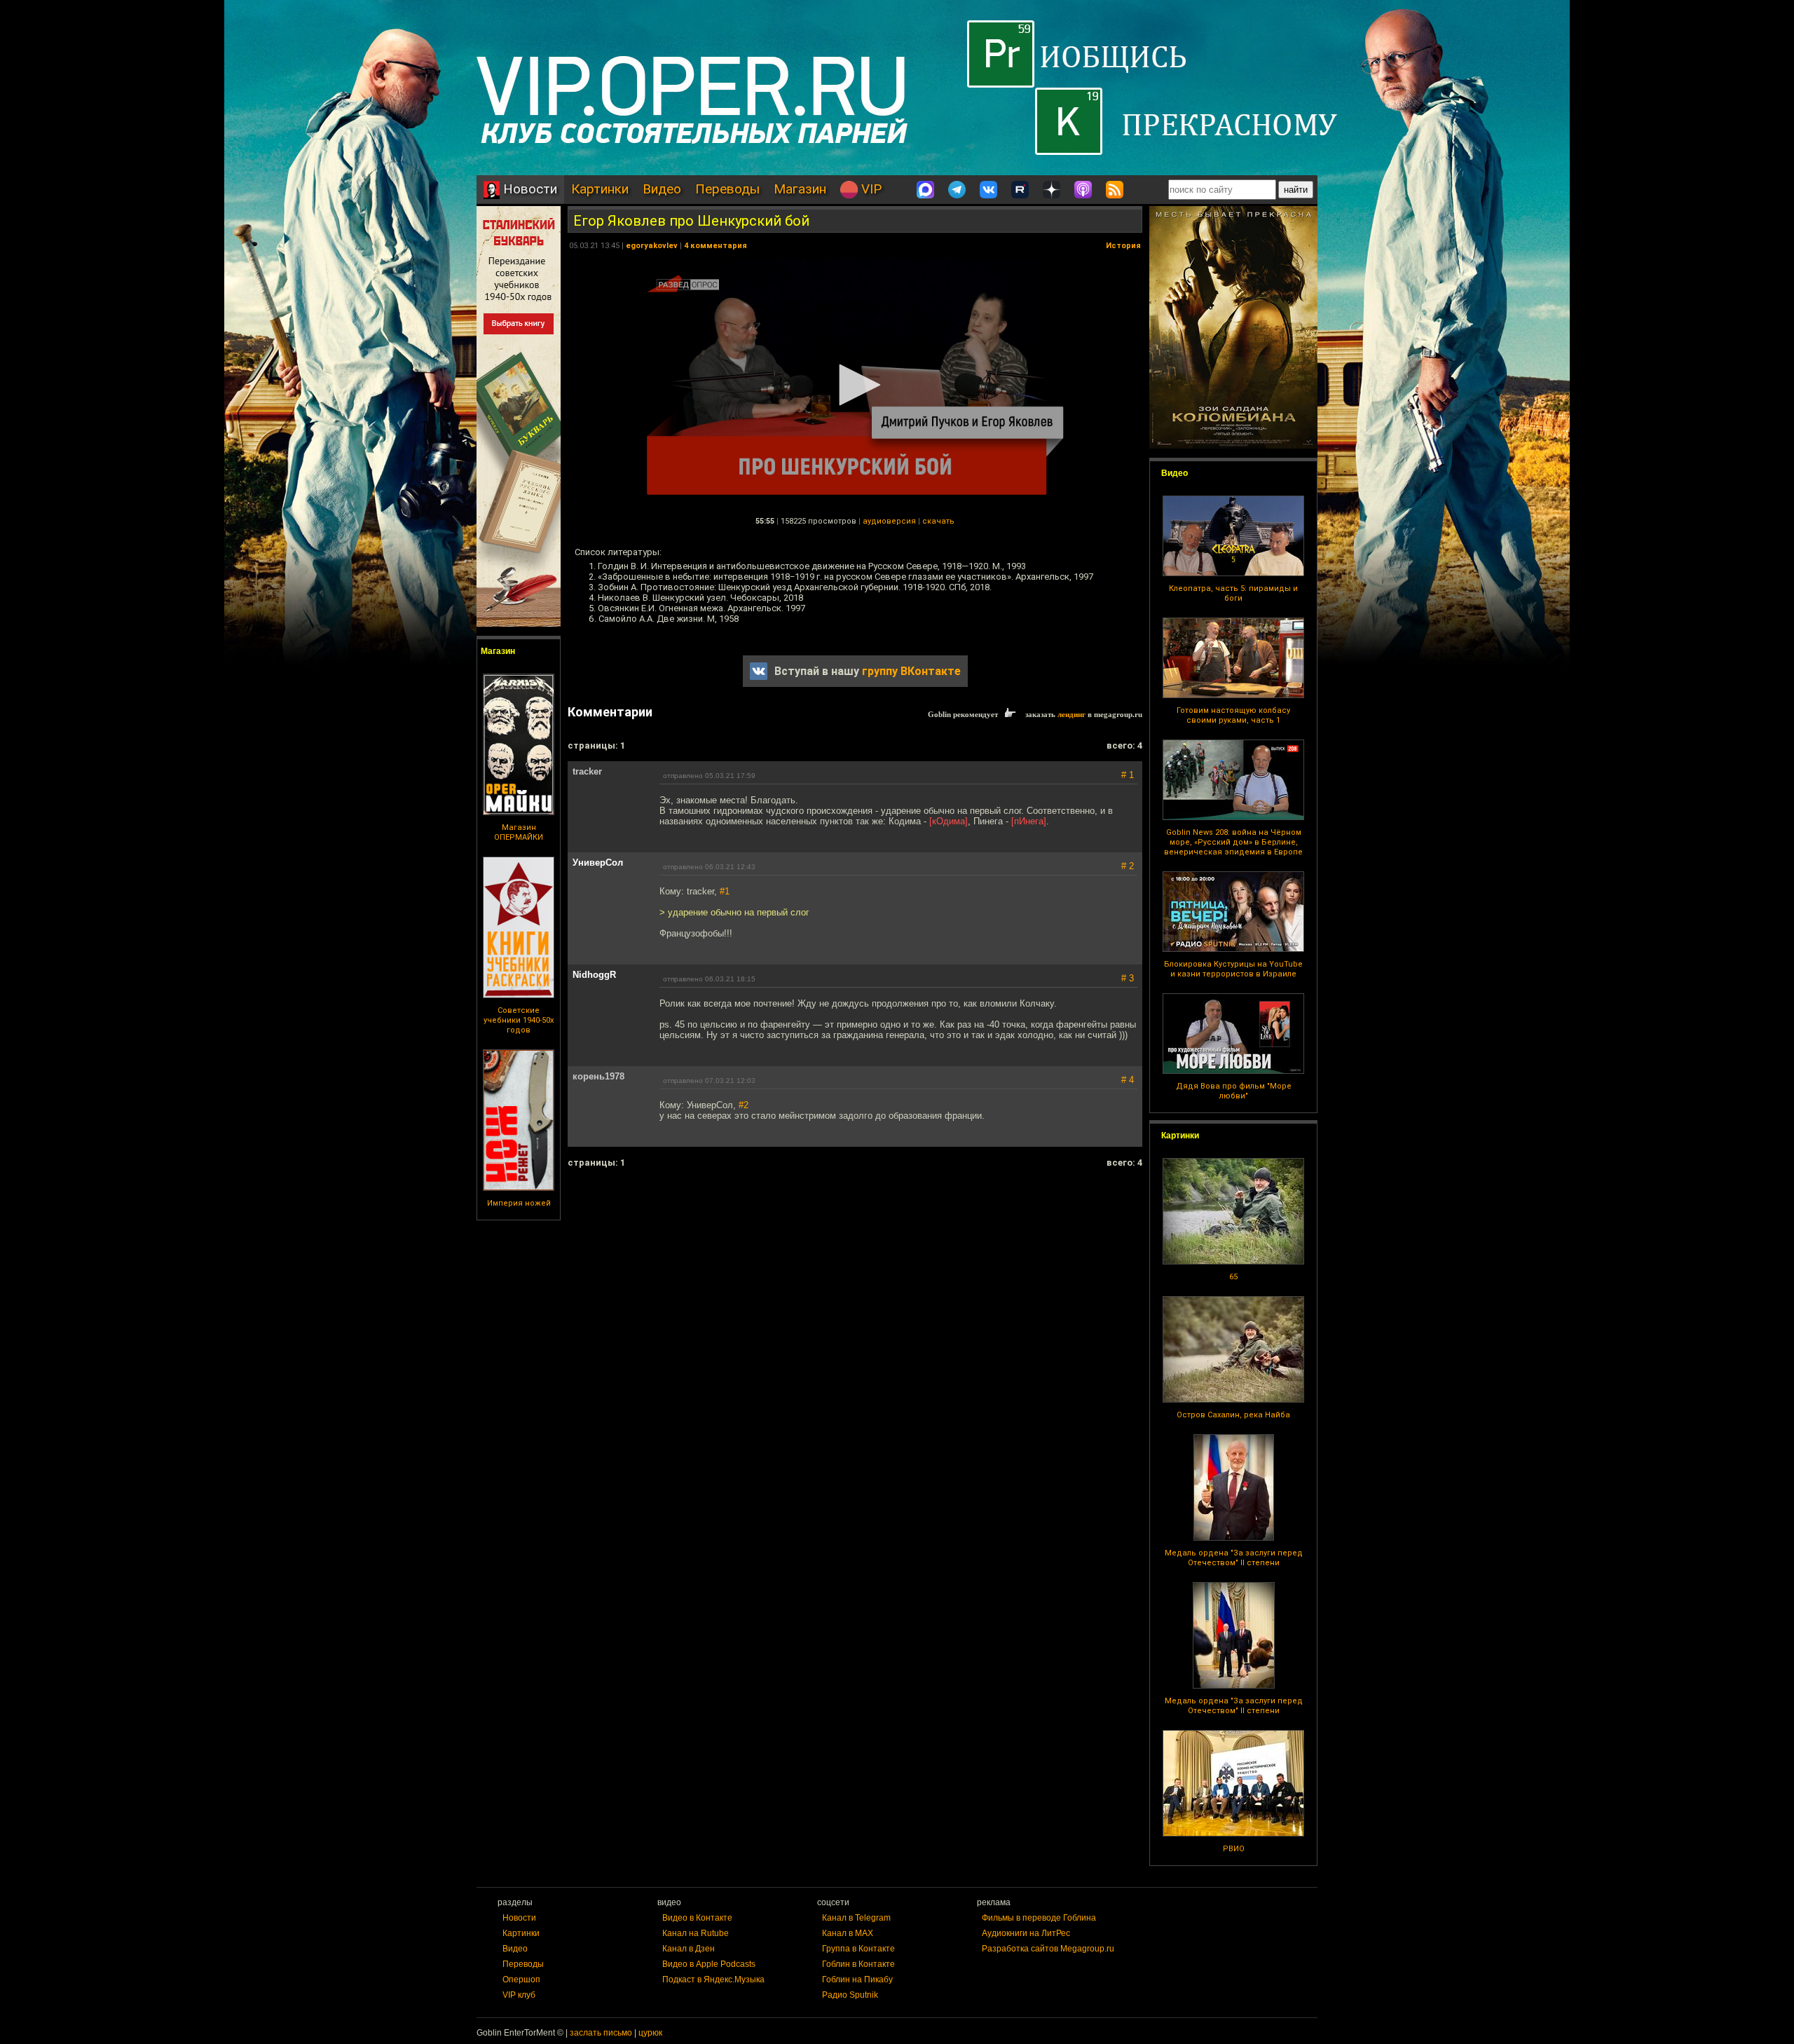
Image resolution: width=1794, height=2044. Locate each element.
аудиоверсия (889, 521)
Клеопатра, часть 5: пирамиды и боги (1233, 593)
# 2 (1128, 866)
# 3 (1128, 978)
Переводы (727, 189)
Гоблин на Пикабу (857, 1980)
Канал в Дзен (689, 1949)
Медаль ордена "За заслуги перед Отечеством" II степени (1234, 1558)
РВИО (1234, 1849)
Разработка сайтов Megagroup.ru (1048, 1949)
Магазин (800, 189)
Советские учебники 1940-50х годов (519, 1020)
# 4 (1128, 1080)
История (1123, 246)
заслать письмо (601, 2033)
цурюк (650, 2033)
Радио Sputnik (850, 1995)
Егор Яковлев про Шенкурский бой (691, 221)
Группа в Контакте (858, 1949)
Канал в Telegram (856, 1918)
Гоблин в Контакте (858, 1964)
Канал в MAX (848, 1933)
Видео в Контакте (697, 1918)
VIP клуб (519, 1995)
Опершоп (521, 1980)
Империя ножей (519, 1203)
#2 (744, 1105)
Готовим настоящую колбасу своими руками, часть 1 (1233, 715)
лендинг (1071, 714)
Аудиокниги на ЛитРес (1026, 1933)
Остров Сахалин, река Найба (1233, 1415)
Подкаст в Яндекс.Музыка (713, 1980)
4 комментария (715, 246)
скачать (938, 521)
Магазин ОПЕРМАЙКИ (519, 832)
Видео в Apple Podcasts (709, 1964)
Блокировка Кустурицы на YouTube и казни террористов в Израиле (1233, 969)
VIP (870, 189)
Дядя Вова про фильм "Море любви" (1234, 1091)
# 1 (1128, 775)
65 (1233, 1277)
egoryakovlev (652, 246)
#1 (725, 891)
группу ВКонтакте (911, 671)
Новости (528, 189)
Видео (662, 189)
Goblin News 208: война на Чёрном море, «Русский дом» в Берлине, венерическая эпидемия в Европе (1233, 842)
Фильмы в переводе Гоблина (1039, 1918)
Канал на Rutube (696, 1933)
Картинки (600, 189)
